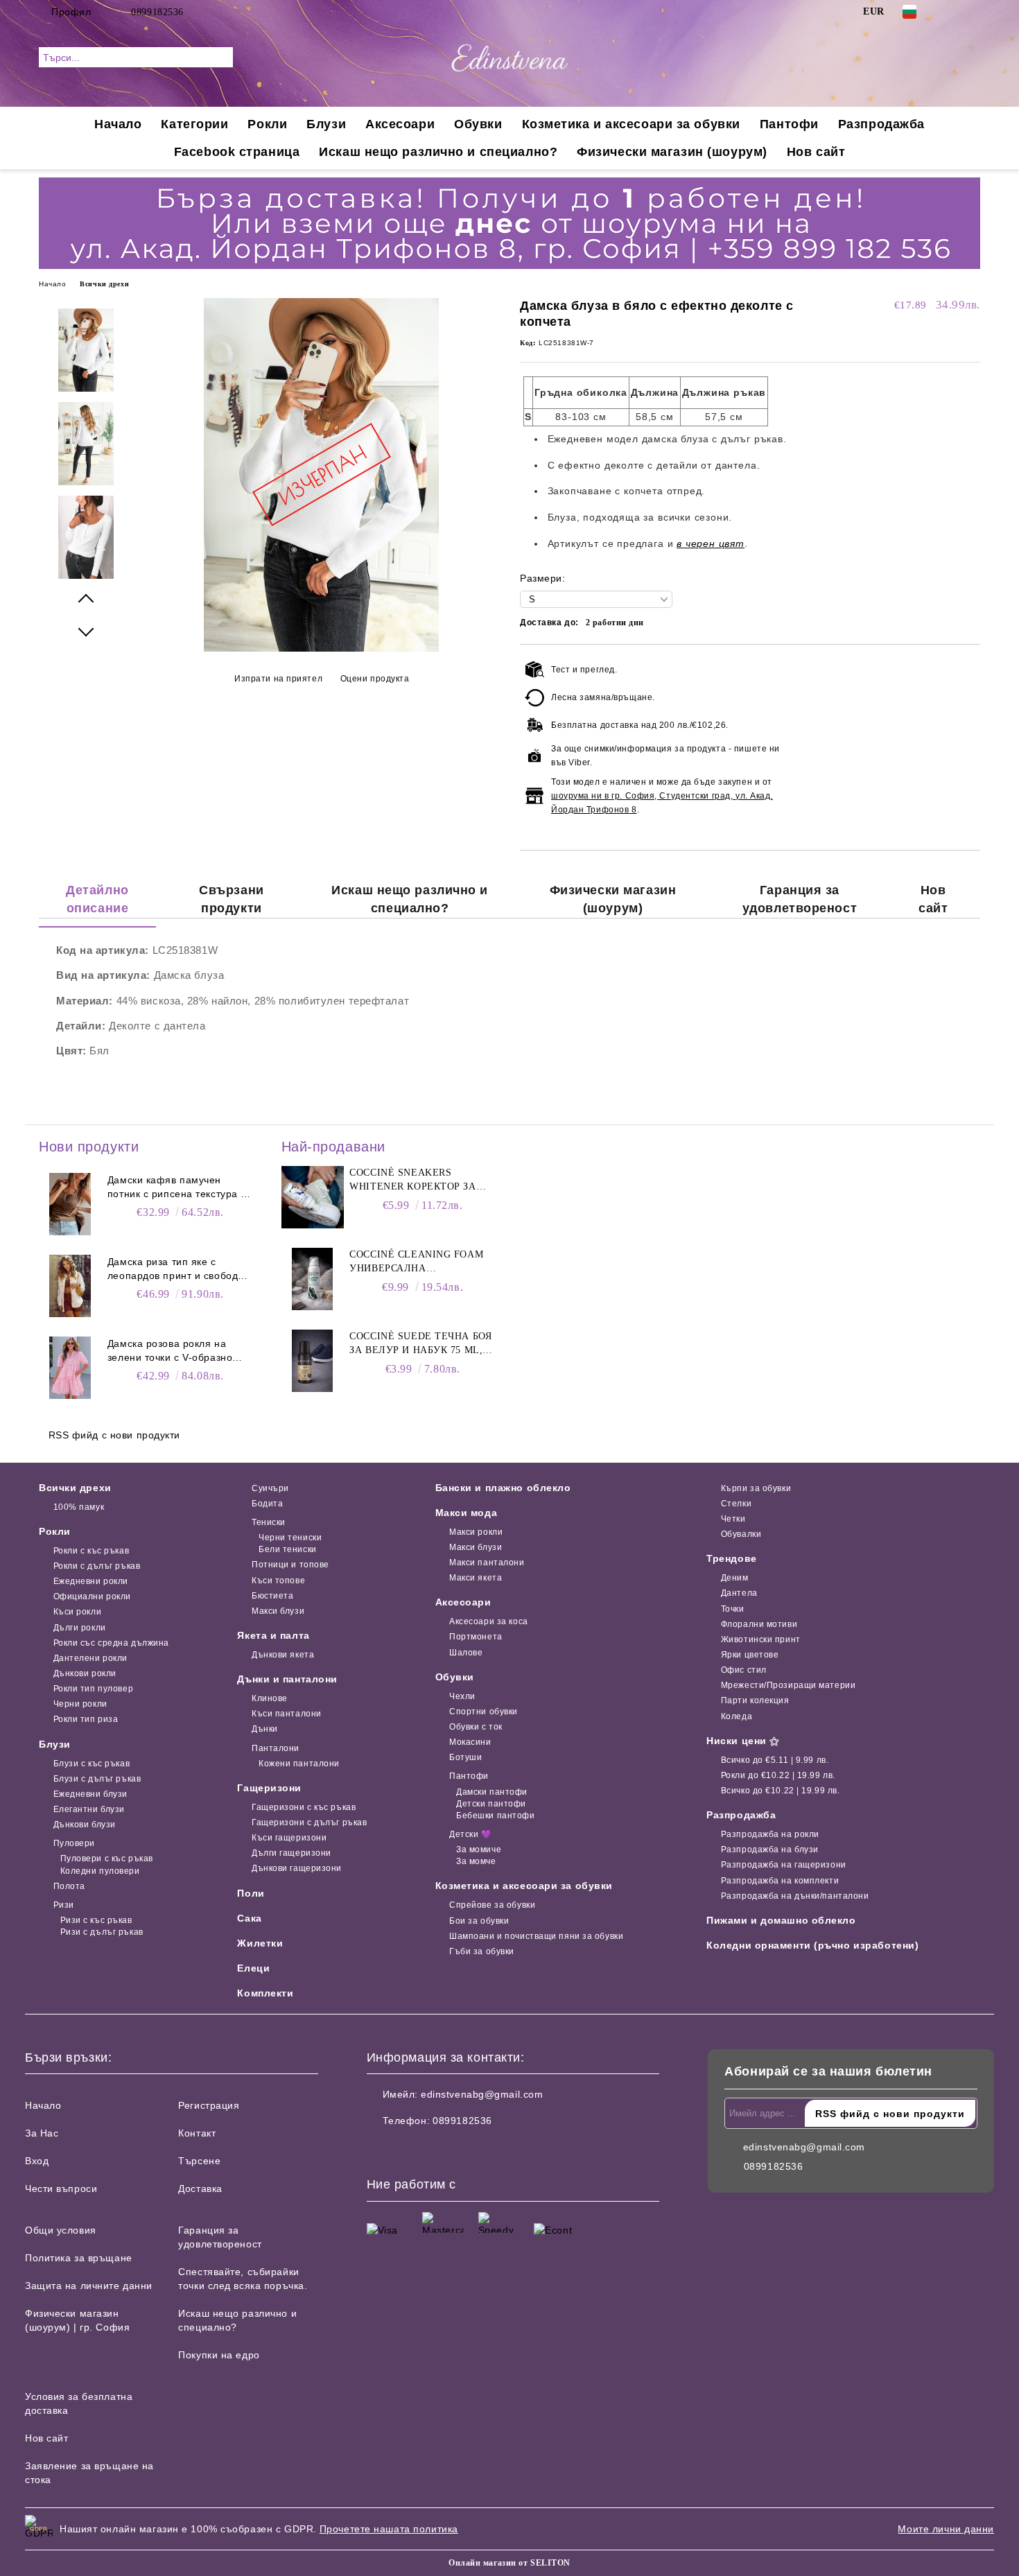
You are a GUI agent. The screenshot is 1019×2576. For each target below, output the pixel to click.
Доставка (200, 2188)
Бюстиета (272, 1596)
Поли (251, 1893)
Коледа (737, 1716)
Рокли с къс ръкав (91, 1551)
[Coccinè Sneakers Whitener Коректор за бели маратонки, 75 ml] (313, 1197)
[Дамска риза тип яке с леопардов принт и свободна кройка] (70, 1286)
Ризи (64, 1905)
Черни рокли (80, 1704)
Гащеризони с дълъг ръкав (309, 1822)
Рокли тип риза (86, 1719)
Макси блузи (278, 1611)
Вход (37, 2161)
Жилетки (260, 1943)
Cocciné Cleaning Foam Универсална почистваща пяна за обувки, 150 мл (416, 1262)
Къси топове (278, 1581)
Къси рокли (77, 1612)
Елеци (253, 1968)
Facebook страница (237, 152)
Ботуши (465, 1757)
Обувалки (741, 1534)
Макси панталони (487, 1563)
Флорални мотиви (759, 1624)
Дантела (739, 1593)
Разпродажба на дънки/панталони (795, 1896)
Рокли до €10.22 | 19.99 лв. (778, 1775)
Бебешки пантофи (495, 1816)
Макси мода (467, 1513)
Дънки (264, 1729)
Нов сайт (816, 152)
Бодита (267, 1504)
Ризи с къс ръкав (96, 1920)
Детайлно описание (97, 899)
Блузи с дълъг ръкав (97, 1779)
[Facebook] (952, 12)
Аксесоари (400, 124)
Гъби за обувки (482, 1951)
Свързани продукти (231, 899)
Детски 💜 (470, 1834)
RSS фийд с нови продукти (114, 1435)
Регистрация (209, 2105)
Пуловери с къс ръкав (107, 1859)
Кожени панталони (299, 1764)
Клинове (269, 1698)
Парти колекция (755, 1700)
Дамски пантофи (492, 1792)
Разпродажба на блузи (770, 1850)
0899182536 (157, 12)
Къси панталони (286, 1714)
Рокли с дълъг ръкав (97, 1566)
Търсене (199, 2161)
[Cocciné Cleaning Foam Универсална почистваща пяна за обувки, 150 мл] (313, 1279)
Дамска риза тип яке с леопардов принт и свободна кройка (179, 1269)
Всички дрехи (104, 284)
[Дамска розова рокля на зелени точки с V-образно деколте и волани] (70, 1368)
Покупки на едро (219, 2355)
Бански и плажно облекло (503, 1488)
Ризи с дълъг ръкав (102, 1932)
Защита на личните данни (89, 2286)
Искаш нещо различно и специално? (438, 152)
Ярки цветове (750, 1655)
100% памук (79, 1507)
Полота (69, 1886)
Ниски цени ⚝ (743, 1741)
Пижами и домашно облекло (781, 1920)
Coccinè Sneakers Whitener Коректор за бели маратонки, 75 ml (413, 1181)
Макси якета (476, 1578)
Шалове (466, 1653)
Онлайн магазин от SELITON (509, 2563)
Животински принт (761, 1639)
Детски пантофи (491, 1804)
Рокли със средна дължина (111, 1643)
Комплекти (265, 1993)
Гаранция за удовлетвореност (800, 899)
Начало (118, 124)
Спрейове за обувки (492, 1905)
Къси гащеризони (289, 1838)
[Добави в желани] (970, 740)
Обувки (478, 124)
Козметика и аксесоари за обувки (631, 124)
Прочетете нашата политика (389, 2529)
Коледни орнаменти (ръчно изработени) (812, 1945)
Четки (733, 1519)
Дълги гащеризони (291, 1853)
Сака (249, 1918)
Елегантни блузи (89, 1809)
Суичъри (270, 1488)
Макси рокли (476, 1532)
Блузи (326, 124)
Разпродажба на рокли (770, 1834)
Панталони (276, 1748)
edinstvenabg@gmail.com (482, 2094)
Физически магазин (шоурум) (672, 152)
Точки (732, 1609)
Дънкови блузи (85, 1825)
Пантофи (789, 124)
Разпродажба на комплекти (780, 1881)
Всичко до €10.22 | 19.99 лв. (780, 1791)
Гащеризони (269, 1788)
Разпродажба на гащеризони (784, 1865)
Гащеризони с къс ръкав (304, 1807)
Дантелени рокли (90, 1658)
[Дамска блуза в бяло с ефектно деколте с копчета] (321, 648)
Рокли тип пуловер (93, 1689)
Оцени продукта (375, 679)
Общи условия (61, 2230)
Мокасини (470, 1742)
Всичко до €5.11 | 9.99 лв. (775, 1760)
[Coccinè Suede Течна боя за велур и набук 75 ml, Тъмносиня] (313, 1361)
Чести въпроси (61, 2188)
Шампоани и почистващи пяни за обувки (536, 1936)
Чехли (462, 1696)
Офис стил (744, 1670)
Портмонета (476, 1637)
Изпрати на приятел (278, 679)
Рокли (267, 124)
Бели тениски (287, 1549)
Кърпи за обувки (756, 1488)
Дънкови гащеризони (297, 1868)
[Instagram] (973, 12)
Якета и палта (273, 1635)
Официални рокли (92, 1596)
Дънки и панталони (287, 1679)
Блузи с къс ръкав (92, 1764)
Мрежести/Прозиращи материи (788, 1685)
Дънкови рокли (85, 1673)
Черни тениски (290, 1538)
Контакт (197, 2133)
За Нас (42, 2133)
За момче (476, 1861)
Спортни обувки (484, 1712)
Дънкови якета (283, 1655)
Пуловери (74, 1843)
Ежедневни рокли (91, 1581)
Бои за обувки (479, 1921)
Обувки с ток (476, 1727)
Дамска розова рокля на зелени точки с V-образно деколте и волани (170, 1351)
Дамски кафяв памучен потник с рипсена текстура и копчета (177, 1187)
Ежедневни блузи (90, 1794)
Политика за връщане (79, 2258)
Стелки (736, 1504)
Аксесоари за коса (489, 1621)
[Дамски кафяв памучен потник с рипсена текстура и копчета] (70, 1204)
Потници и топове (290, 1565)
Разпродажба (881, 124)
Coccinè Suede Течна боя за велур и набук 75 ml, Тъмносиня (420, 1344)
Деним (734, 1578)
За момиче (479, 1850)
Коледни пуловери (100, 1871)
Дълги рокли (80, 1628)
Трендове (731, 1558)
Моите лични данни (946, 2529)
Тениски (268, 1522)
